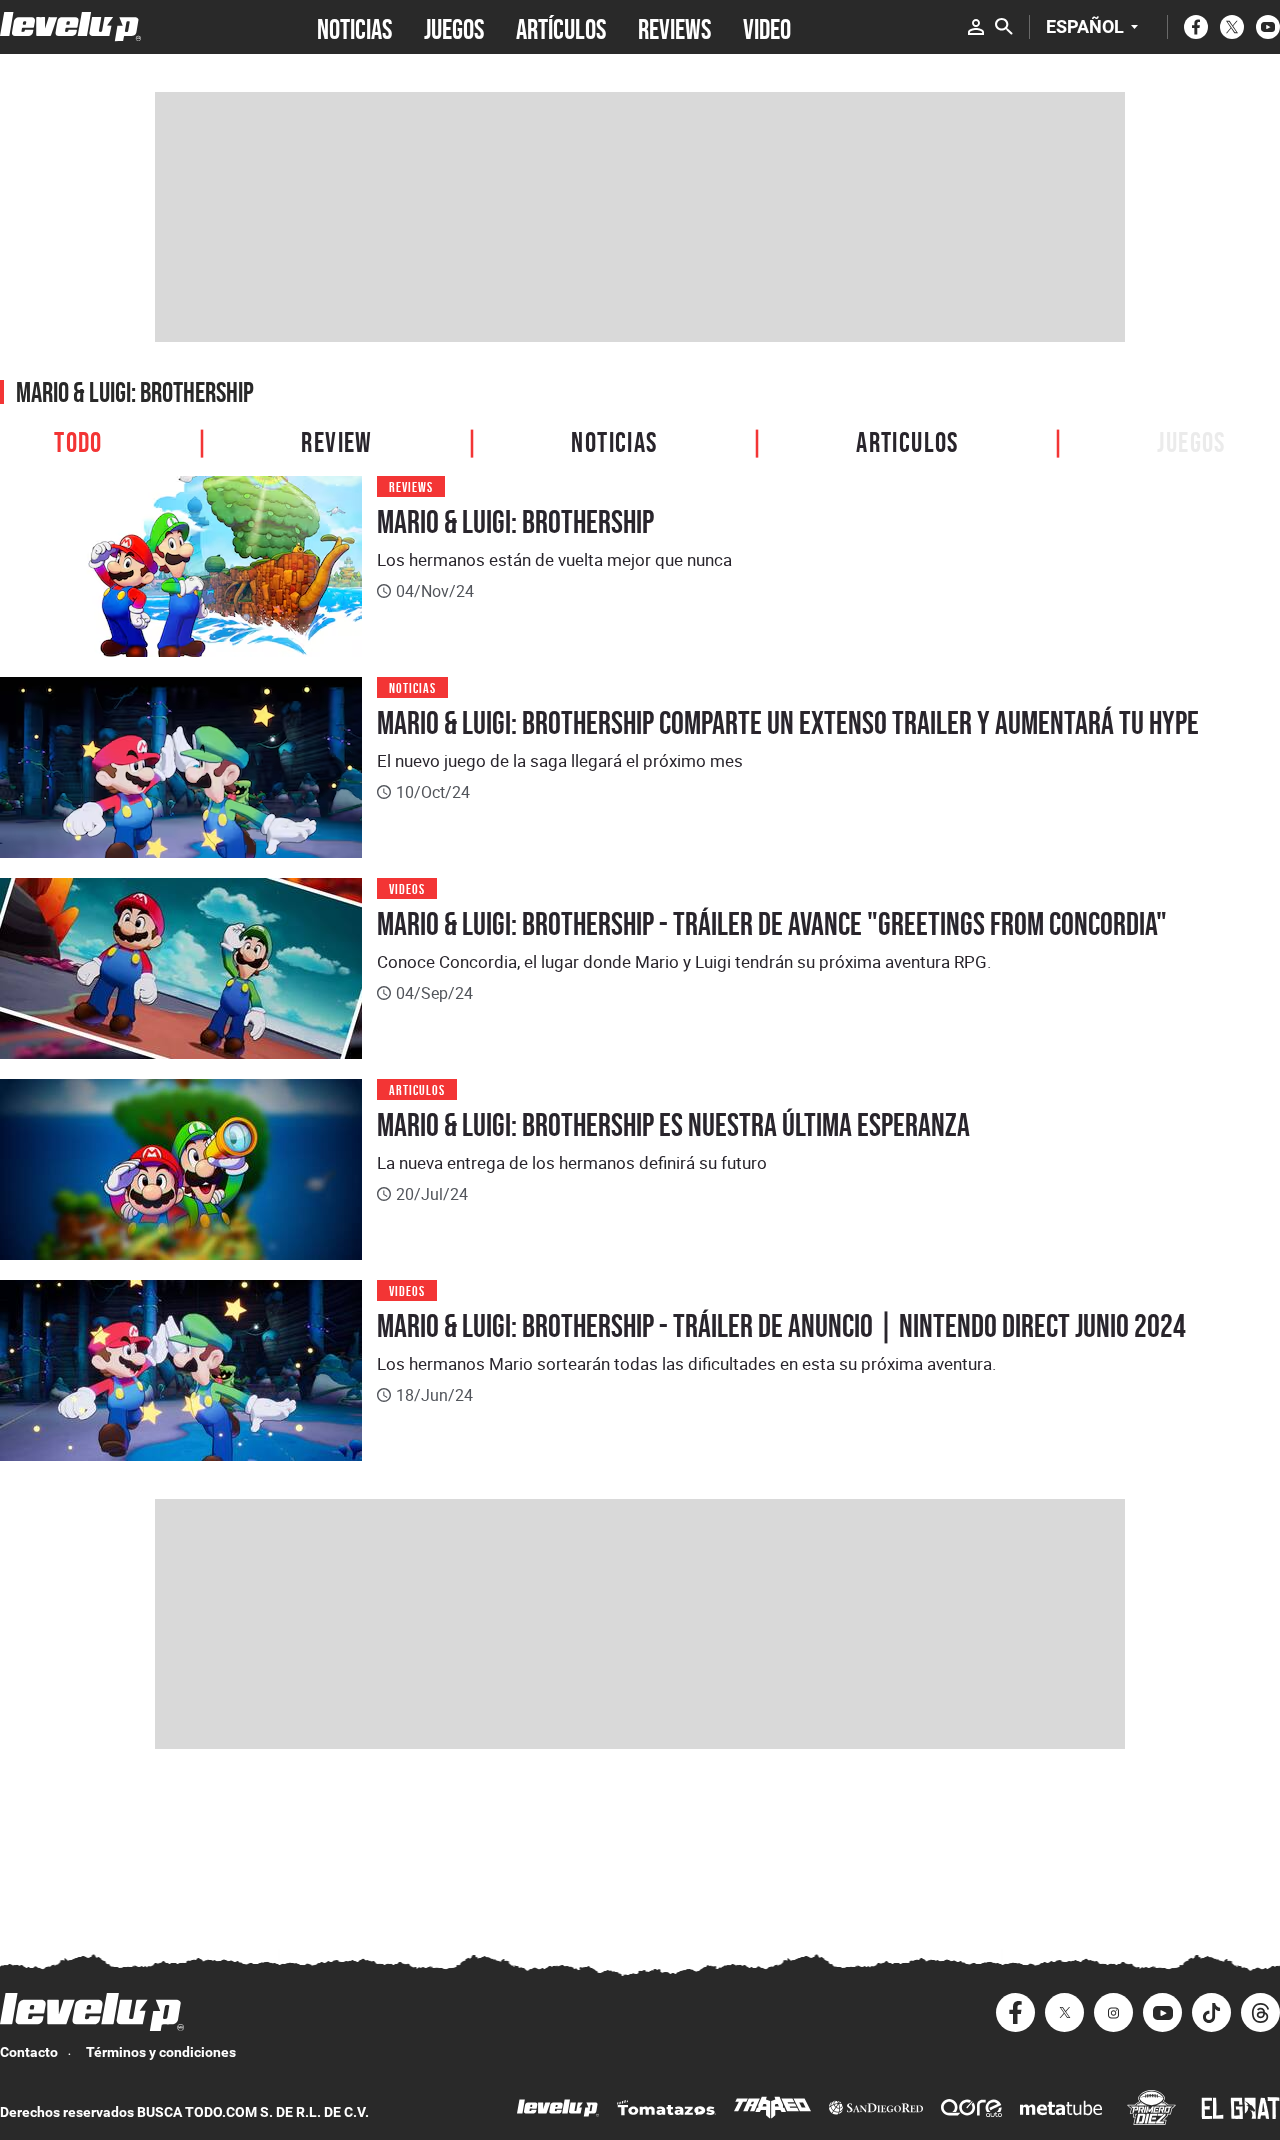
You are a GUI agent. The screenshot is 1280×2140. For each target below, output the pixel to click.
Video (767, 27)
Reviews (411, 485)
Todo (78, 439)
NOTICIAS (354, 27)
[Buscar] (1004, 27)
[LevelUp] (558, 2110)
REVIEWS (674, 27)
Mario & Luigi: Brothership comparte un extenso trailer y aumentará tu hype (788, 723)
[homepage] (70, 26)
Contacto (29, 2052)
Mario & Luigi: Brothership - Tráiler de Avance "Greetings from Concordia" (772, 924)
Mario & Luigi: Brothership (515, 522)
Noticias (614, 439)
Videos (407, 887)
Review (336, 439)
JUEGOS (454, 27)
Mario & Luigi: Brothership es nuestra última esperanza (673, 1125)
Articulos (907, 439)
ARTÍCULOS (561, 27)
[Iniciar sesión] (976, 27)
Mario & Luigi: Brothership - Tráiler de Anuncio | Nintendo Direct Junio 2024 (781, 1326)
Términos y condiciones (161, 2052)
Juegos (1191, 439)
